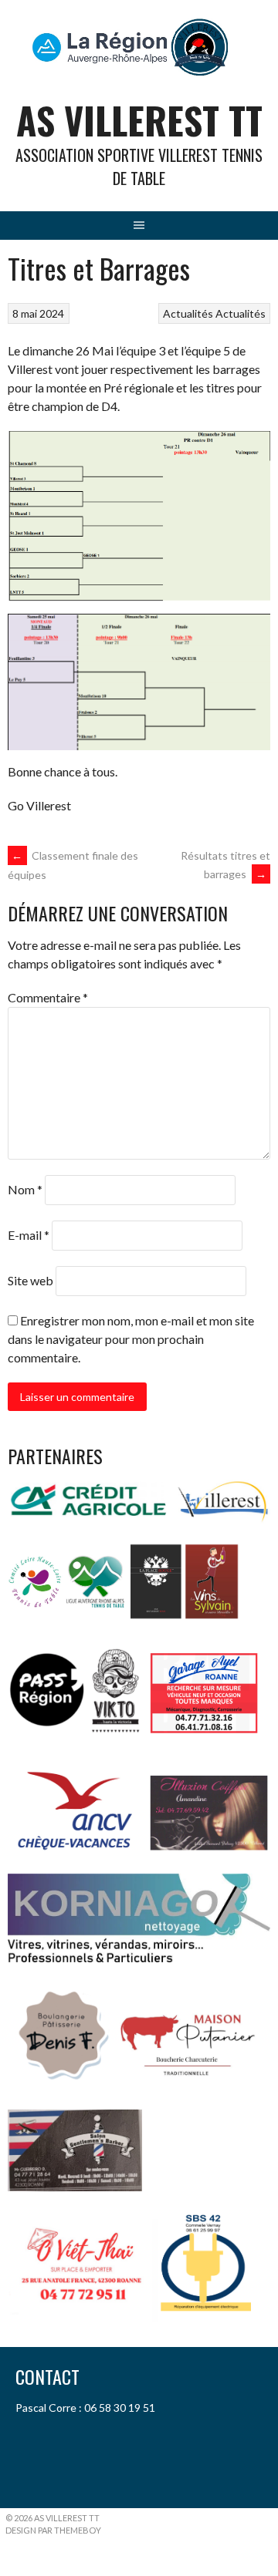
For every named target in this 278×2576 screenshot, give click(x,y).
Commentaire (48, 997)
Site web (31, 1280)
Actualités (188, 313)
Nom (25, 1189)
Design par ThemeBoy (53, 2530)
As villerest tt (139, 120)
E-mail (29, 1235)
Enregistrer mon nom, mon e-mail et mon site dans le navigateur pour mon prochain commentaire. (131, 1339)
